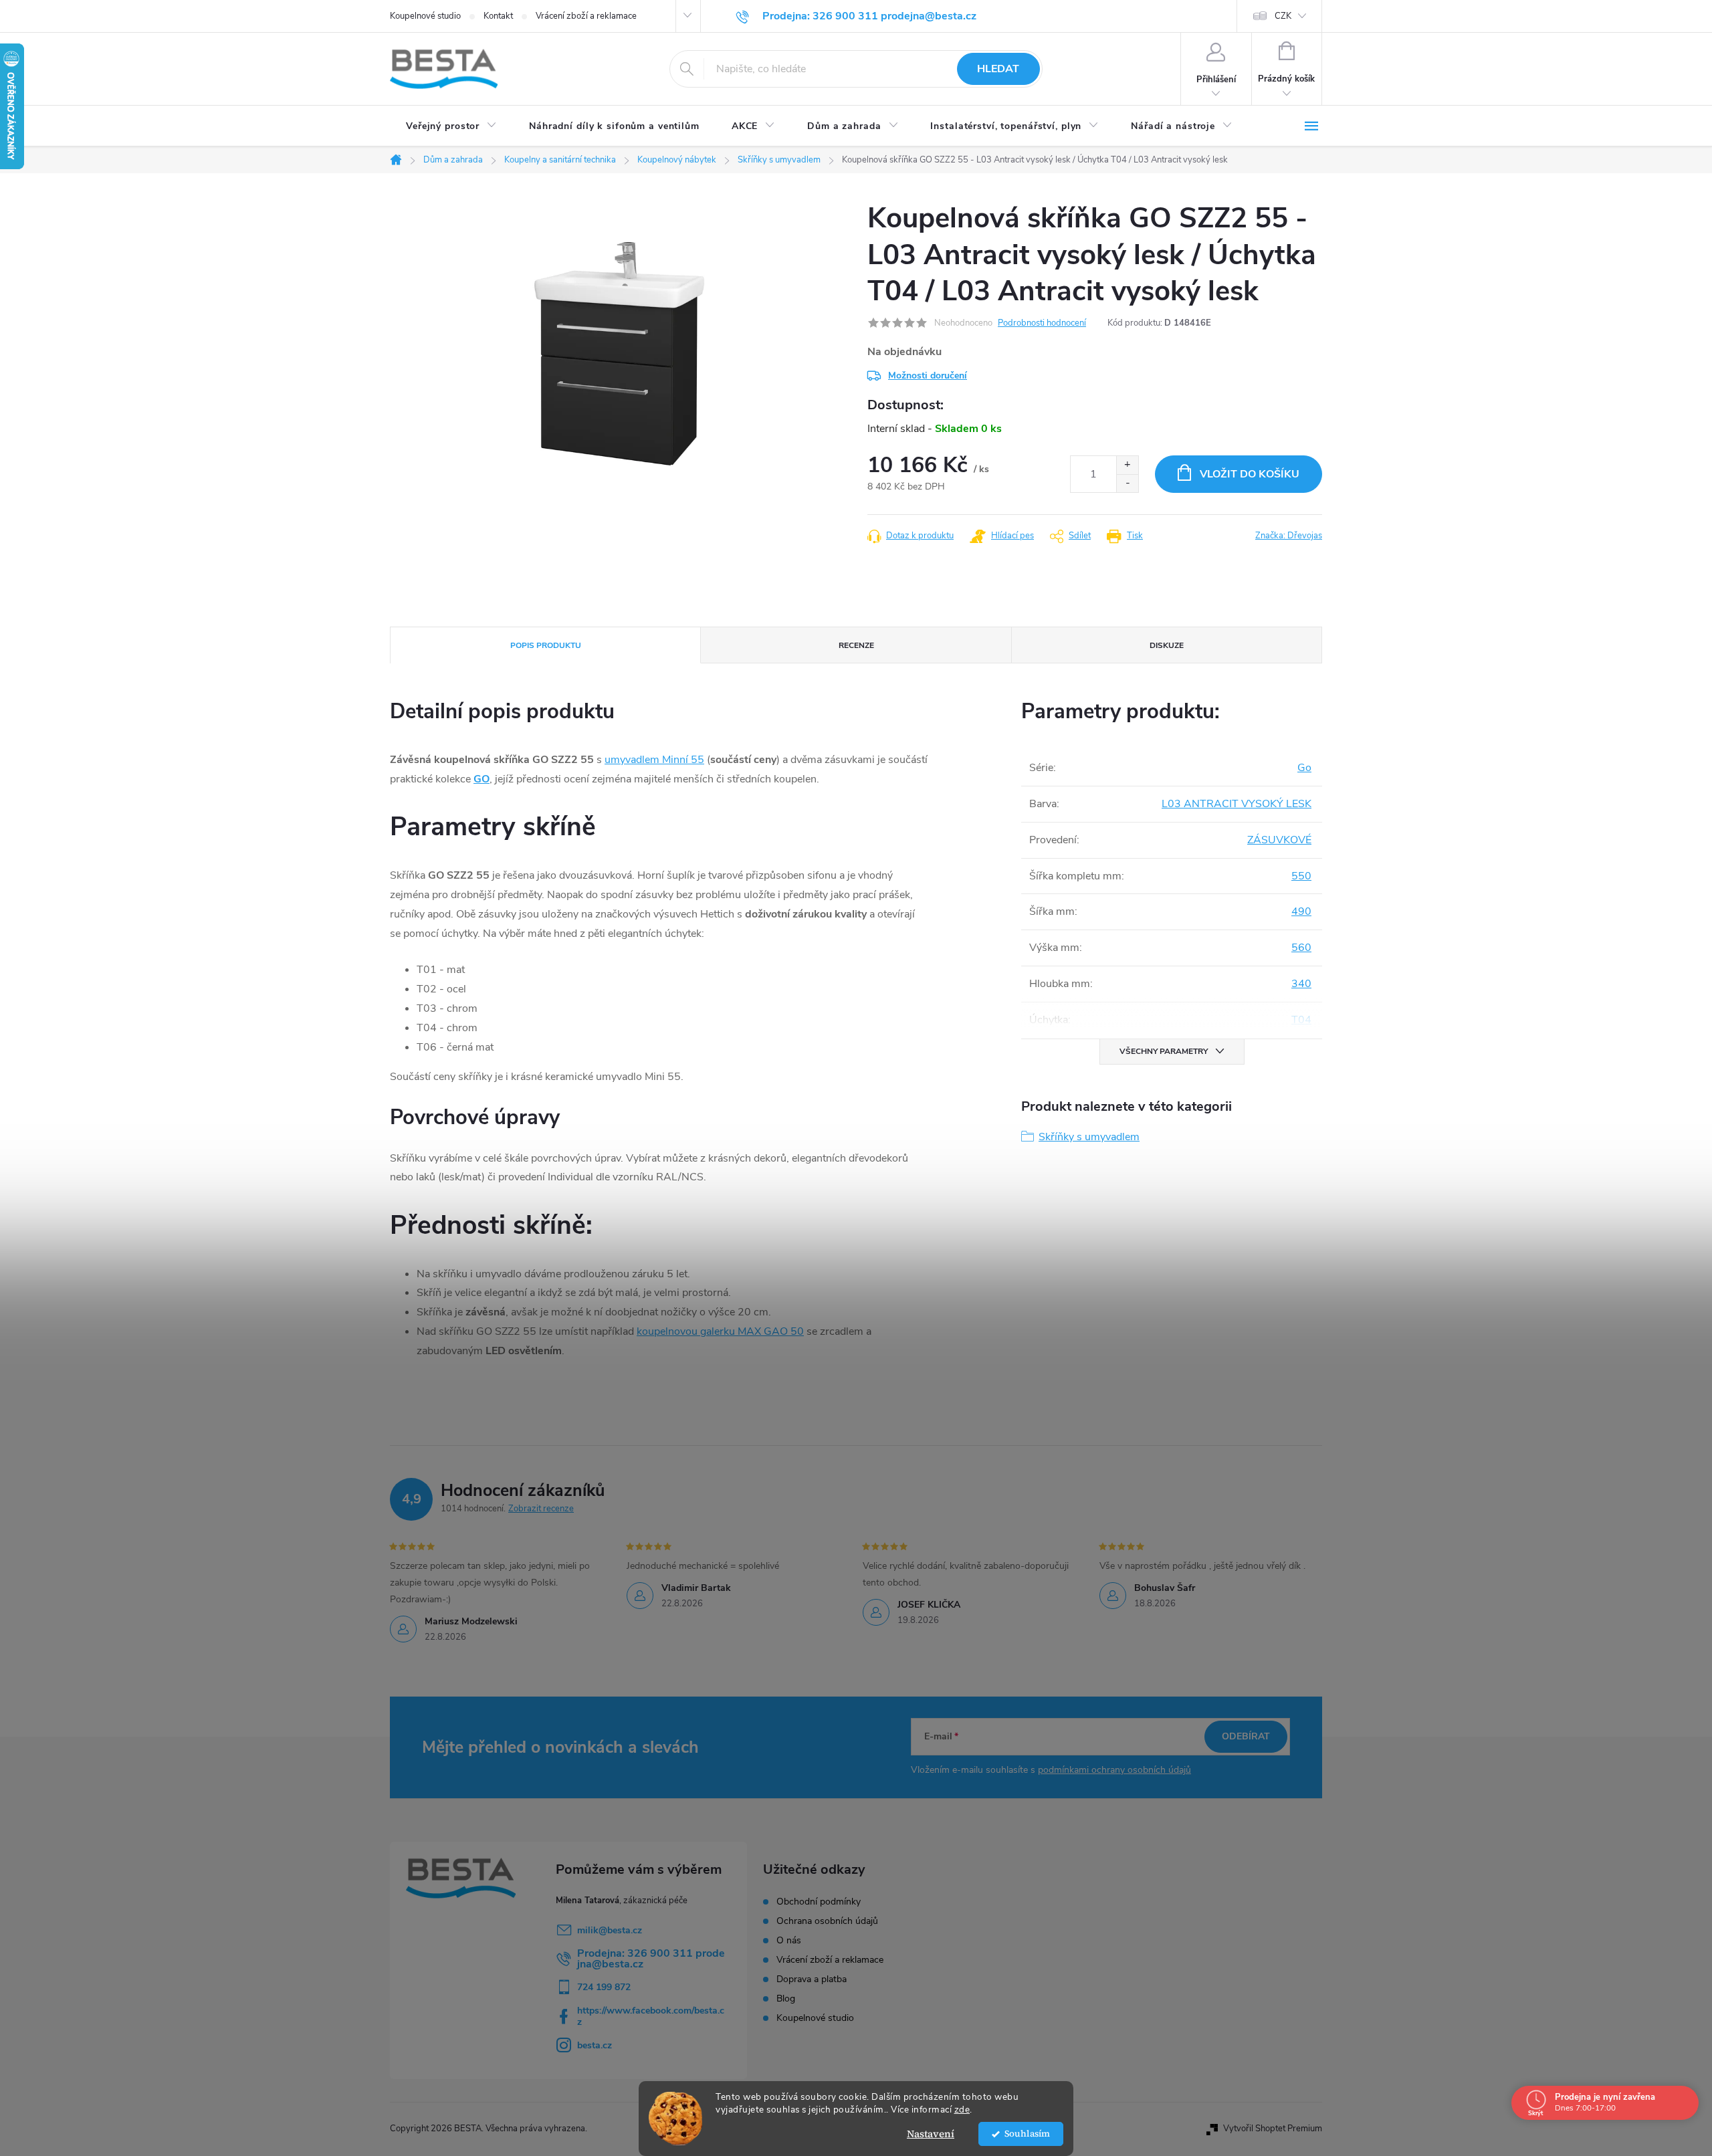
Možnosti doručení (928, 375)
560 (1301, 948)
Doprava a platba (812, 1979)
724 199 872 (604, 1987)
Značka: (1289, 536)
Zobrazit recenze (541, 1509)
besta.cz (595, 2045)
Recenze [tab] (856, 645)
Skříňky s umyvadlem (1089, 1137)
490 (1301, 911)
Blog (786, 1999)
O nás (789, 1941)
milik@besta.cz (610, 1930)
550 (1301, 876)
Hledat (998, 69)
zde (962, 2110)
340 (1301, 984)
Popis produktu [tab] (546, 645)
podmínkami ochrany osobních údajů (1114, 1770)
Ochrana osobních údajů (827, 1921)
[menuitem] (451, 126)
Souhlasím (1027, 2134)
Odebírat (1246, 1736)
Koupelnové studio (425, 16)
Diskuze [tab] (1167, 645)
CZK (1283, 16)
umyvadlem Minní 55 (654, 760)
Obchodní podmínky (819, 1902)
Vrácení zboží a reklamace (586, 16)
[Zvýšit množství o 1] (1127, 465)
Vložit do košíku (1250, 474)
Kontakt (498, 16)
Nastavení (931, 2134)
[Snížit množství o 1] (1127, 483)
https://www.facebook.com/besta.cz (651, 2016)
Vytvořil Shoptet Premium (1273, 2129)
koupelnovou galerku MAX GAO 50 (720, 1331)
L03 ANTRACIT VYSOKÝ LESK (1237, 804)
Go (1304, 768)
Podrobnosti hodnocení (1042, 323)
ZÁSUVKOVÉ (1279, 840)
